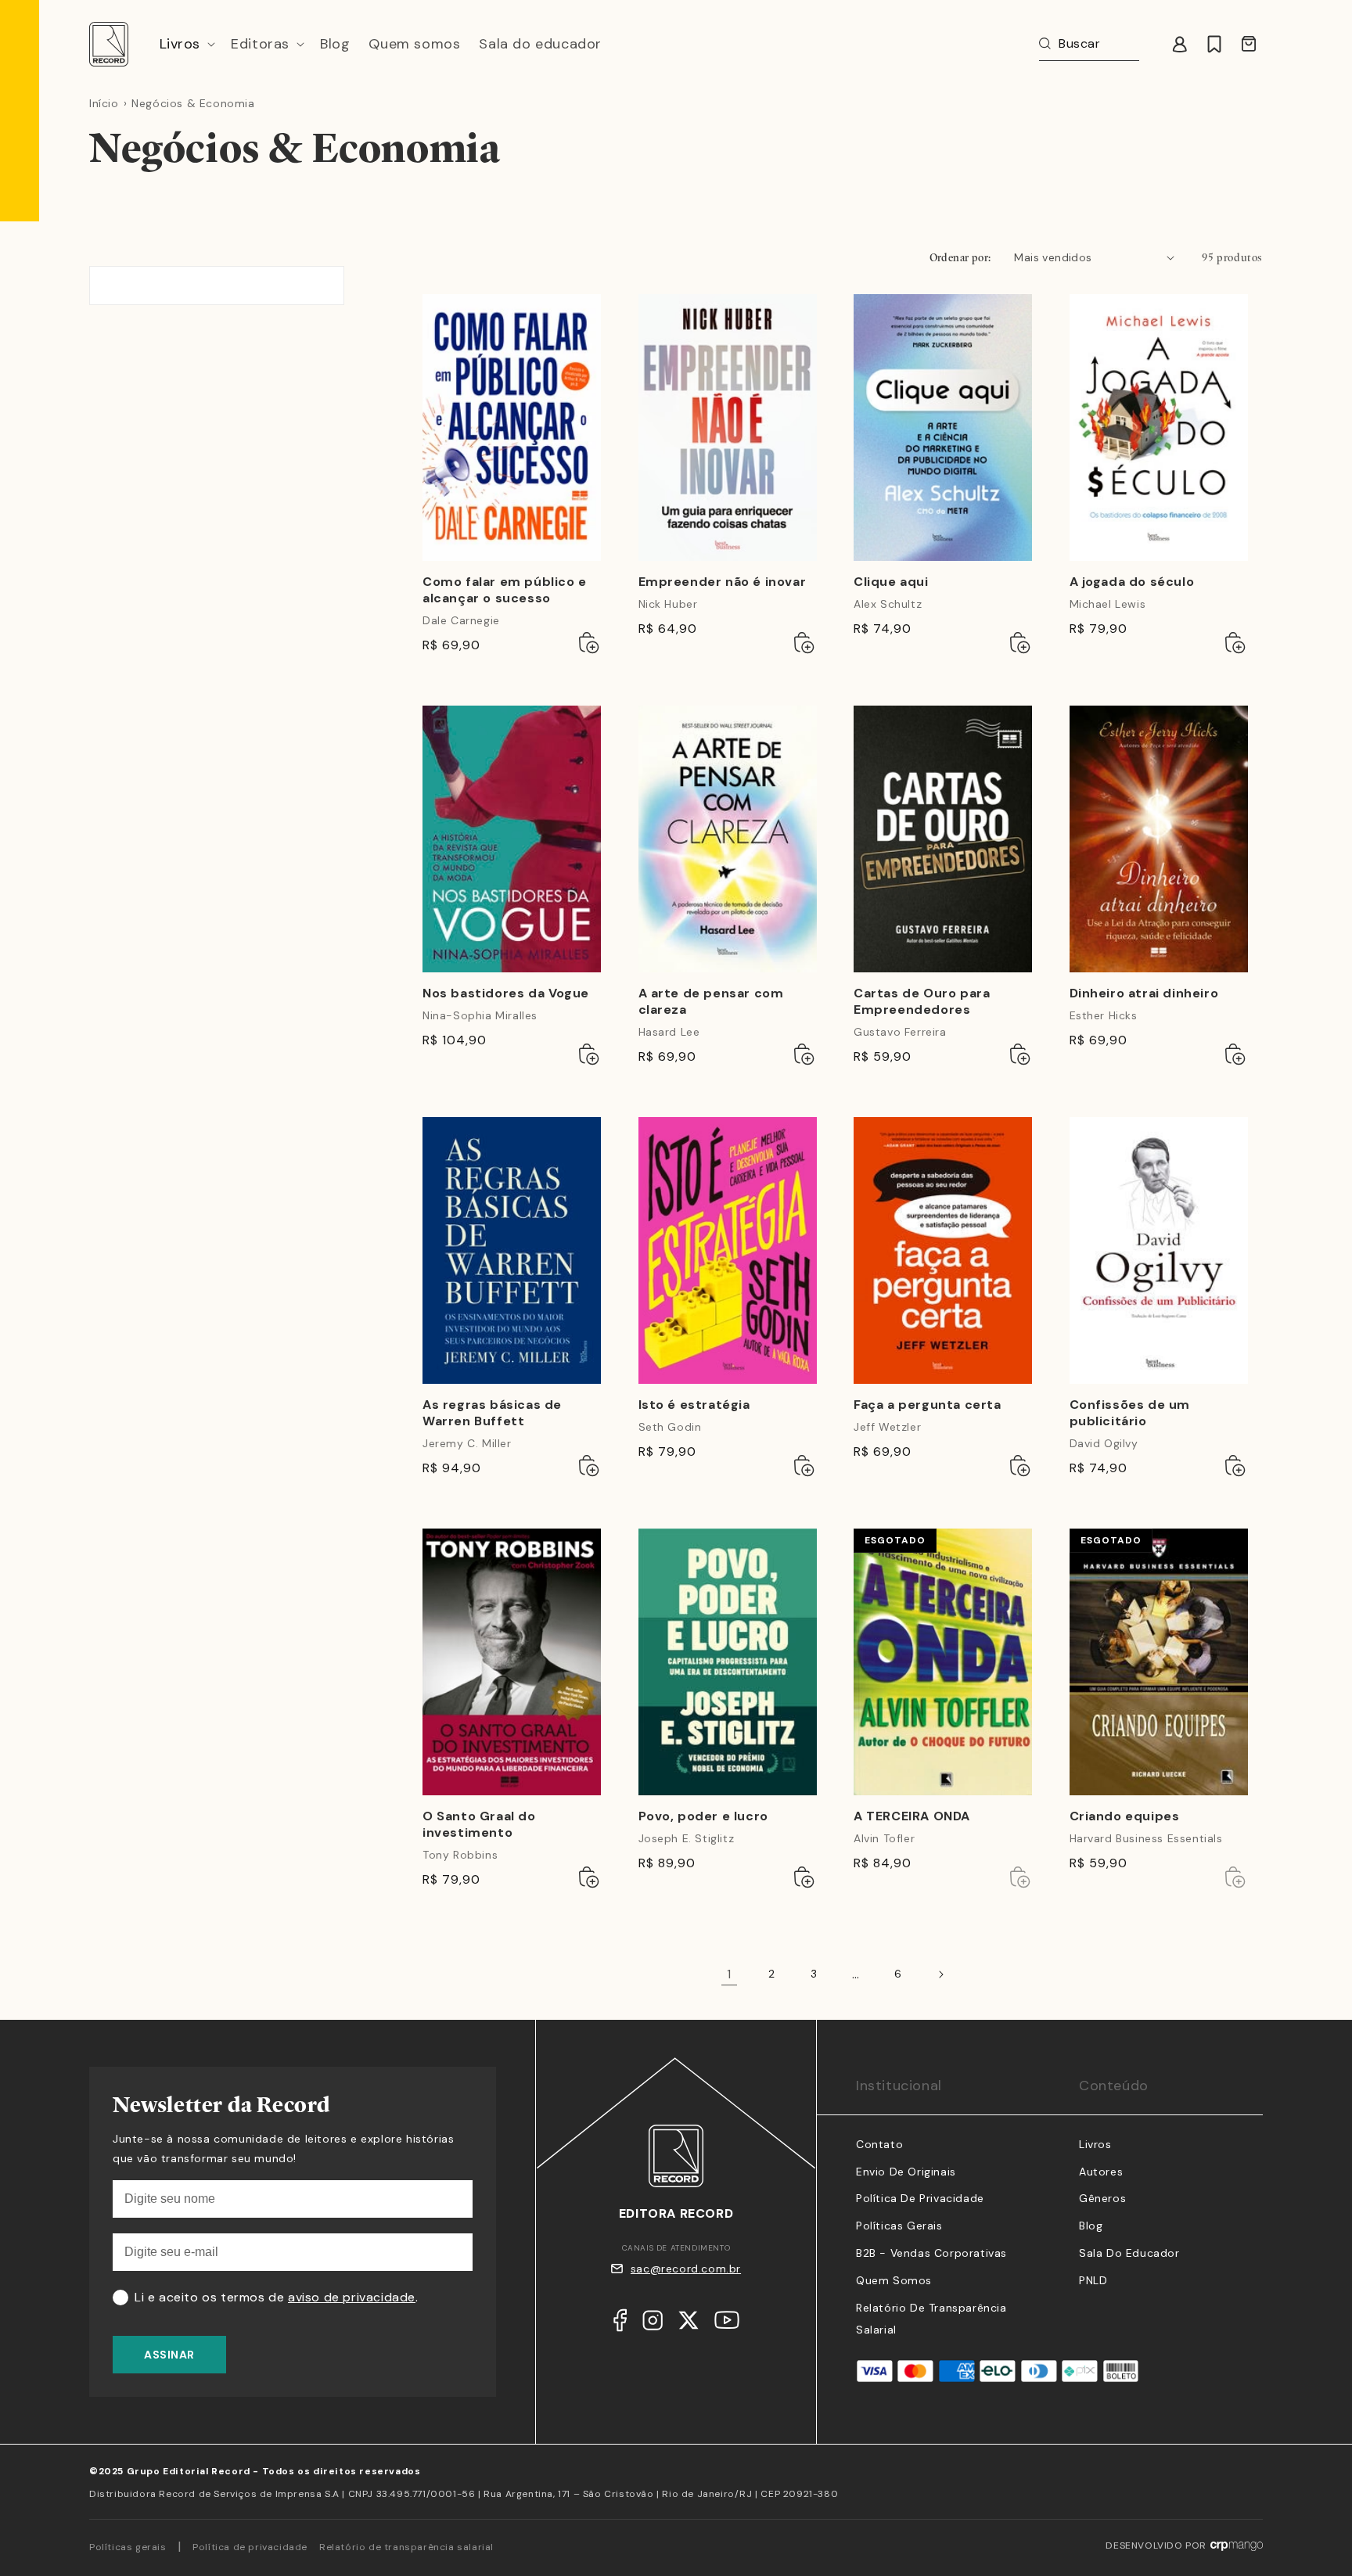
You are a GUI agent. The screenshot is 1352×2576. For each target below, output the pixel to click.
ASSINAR (169, 2355)
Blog (1091, 2226)
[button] (186, 44)
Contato (879, 2144)
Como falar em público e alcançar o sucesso (505, 590)
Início (104, 103)
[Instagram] (653, 2324)
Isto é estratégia (694, 1405)
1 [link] (729, 1974)
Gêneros (1102, 2198)
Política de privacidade (250, 2547)
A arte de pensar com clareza (711, 1002)
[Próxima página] (940, 1974)
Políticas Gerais (899, 2226)
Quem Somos (894, 2280)
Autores (1101, 2172)
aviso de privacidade (352, 2297)
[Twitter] (689, 2324)
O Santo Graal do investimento (479, 1825)
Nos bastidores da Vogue (506, 993)
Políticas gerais (128, 2547)
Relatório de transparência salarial (406, 2547)
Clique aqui (891, 582)
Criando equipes (1125, 1816)
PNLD (1093, 2280)
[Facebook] (620, 2324)
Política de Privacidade (920, 2198)
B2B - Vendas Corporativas (931, 2253)
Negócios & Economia (193, 103)
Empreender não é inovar (723, 582)
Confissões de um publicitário (1130, 1413)
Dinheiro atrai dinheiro (1144, 993)
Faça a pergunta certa (928, 1405)
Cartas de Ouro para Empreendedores (922, 1002)
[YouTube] (727, 2324)
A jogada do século (1132, 582)
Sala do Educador (1129, 2253)
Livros (1095, 2144)
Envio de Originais (906, 2172)
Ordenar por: (960, 257)
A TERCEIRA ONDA (912, 1816)
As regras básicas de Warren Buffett (492, 1413)
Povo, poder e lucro (703, 1816)
